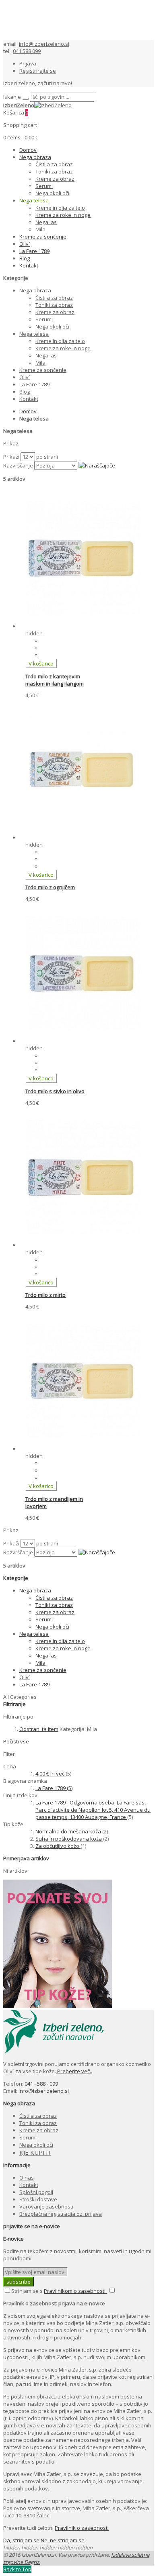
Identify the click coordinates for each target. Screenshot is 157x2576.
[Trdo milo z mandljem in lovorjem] (83, 1449)
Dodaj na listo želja (64, 641)
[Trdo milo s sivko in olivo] (83, 1041)
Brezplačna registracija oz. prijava (61, 2214)
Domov (28, 411)
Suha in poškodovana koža (69, 1839)
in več (51, 1774)
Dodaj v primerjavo (65, 648)
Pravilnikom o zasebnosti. (75, 2291)
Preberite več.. (74, 2071)
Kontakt (29, 2185)
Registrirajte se (38, 71)
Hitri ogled (54, 655)
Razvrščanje (18, 465)
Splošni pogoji (36, 2192)
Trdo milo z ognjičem (50, 887)
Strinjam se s (27, 2291)
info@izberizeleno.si (44, 44)
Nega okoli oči (36, 2145)
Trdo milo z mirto (45, 1295)
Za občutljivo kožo (58, 1846)
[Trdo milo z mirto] (83, 1245)
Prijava (28, 63)
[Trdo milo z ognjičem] (83, 837)
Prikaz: (11, 443)
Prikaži (11, 457)
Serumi (28, 2137)
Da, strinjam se (21, 2540)
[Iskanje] (25, 99)
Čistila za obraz (38, 2116)
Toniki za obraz (38, 2123)
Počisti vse (16, 1741)
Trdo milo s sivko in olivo (55, 1091)
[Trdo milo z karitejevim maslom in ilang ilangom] (83, 626)
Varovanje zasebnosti (46, 2207)
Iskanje (12, 97)
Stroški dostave (38, 2199)
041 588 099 (27, 51)
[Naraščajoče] (97, 465)
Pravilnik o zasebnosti (82, 2528)
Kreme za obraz (39, 2130)
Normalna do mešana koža (69, 1831)
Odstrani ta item (39, 1729)
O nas (27, 2178)
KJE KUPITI (35, 2152)
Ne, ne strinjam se (63, 2540)
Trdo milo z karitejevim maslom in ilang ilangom (55, 680)
